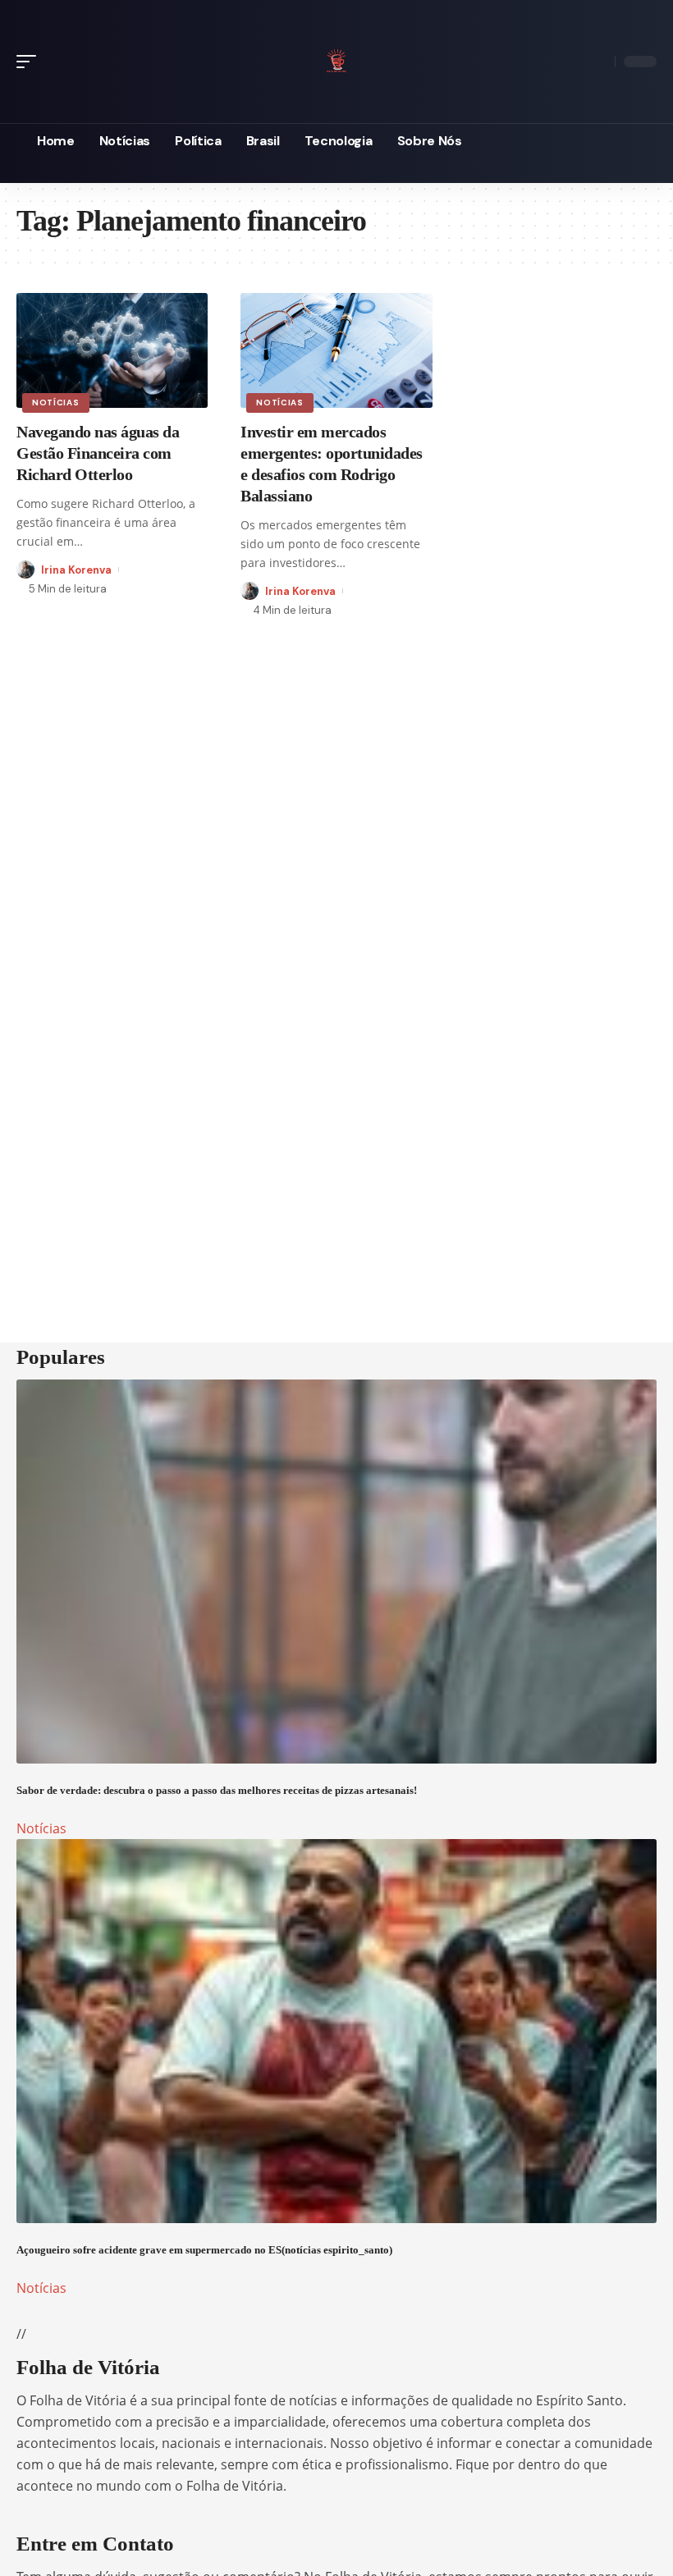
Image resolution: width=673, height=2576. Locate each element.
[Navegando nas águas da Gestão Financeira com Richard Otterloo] (112, 350)
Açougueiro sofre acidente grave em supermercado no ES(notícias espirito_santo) (204, 2250)
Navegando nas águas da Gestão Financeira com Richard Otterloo (98, 453)
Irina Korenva (76, 570)
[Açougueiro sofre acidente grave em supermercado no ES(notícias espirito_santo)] (336, 2031)
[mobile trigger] (30, 62)
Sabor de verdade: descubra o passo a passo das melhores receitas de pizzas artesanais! (217, 1790)
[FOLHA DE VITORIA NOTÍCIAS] (336, 59)
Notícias (56, 403)
